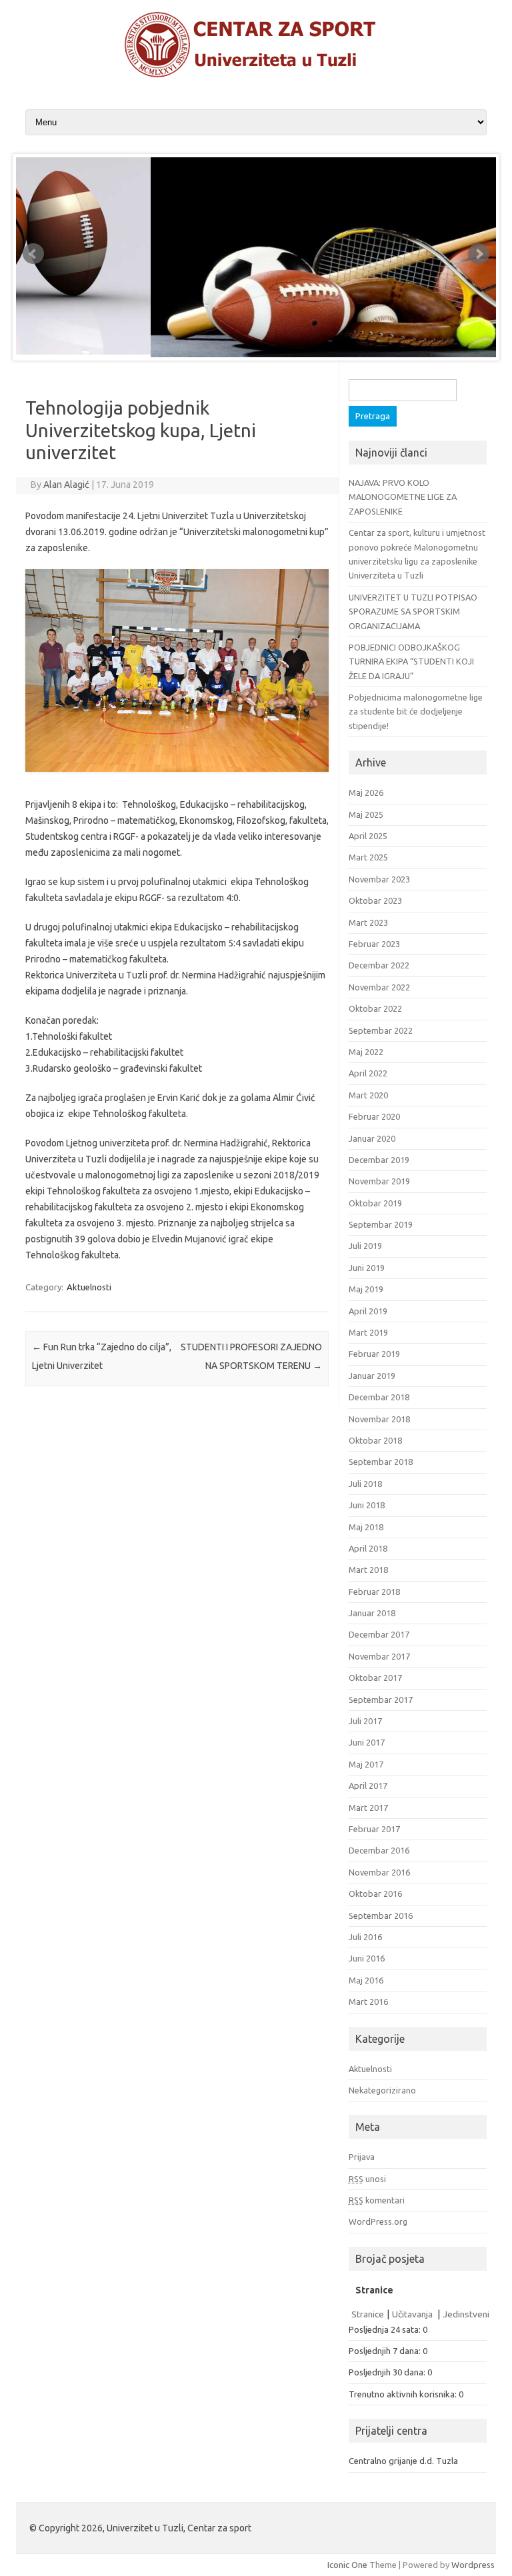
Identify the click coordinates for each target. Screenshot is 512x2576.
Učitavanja (413, 2314)
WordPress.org (378, 2221)
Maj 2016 (366, 1980)
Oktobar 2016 (375, 1894)
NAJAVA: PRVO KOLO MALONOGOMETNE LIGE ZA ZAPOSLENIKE (403, 497)
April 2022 (368, 1073)
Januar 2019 (372, 1376)
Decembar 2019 (379, 1160)
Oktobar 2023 (375, 900)
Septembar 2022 (381, 1030)
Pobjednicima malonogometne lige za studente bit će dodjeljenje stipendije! (416, 711)
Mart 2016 (368, 2001)
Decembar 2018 (379, 1397)
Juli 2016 (365, 1937)
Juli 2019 (365, 1246)
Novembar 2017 (379, 1656)
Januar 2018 (372, 1613)
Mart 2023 (368, 922)
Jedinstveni (466, 2314)
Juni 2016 (367, 1958)
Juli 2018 (365, 1484)
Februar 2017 (374, 1829)
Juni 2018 (367, 1505)
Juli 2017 (365, 1721)
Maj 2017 (366, 1764)
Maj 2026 (366, 792)
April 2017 (368, 1786)
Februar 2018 (374, 1592)
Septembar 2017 (381, 1700)
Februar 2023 (374, 944)
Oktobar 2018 (375, 1440)
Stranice (368, 2314)
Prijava (362, 2157)
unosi (367, 2179)
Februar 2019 (374, 1354)
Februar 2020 (374, 1116)
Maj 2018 (366, 1527)
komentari (377, 2200)
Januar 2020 (372, 1138)
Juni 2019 (367, 1268)
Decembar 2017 (379, 1634)
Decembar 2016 (379, 1850)
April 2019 (368, 1311)
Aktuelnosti (89, 1287)
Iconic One (347, 2565)
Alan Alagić (66, 485)
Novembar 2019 (379, 1181)
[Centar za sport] (256, 75)
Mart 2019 (368, 1332)
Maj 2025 (366, 814)
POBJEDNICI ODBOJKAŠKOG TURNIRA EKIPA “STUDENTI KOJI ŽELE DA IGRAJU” (411, 661)
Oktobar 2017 (375, 1678)
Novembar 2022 (379, 987)
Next (479, 254)
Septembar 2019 (381, 1224)
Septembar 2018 (381, 1462)
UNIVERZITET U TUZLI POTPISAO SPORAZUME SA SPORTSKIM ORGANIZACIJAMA (413, 612)
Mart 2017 (368, 1808)
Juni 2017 (367, 1742)
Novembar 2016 (379, 1872)
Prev (33, 254)
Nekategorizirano (382, 2090)
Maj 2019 (366, 1289)
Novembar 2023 (379, 879)
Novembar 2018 (379, 1419)
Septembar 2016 (381, 1916)
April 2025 (368, 836)
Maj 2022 (366, 1052)
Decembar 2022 (379, 965)
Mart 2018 (368, 1570)
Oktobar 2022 (375, 1008)
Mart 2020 (368, 1095)
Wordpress (473, 2565)
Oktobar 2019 (375, 1203)
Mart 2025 (368, 857)
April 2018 (368, 1548)
